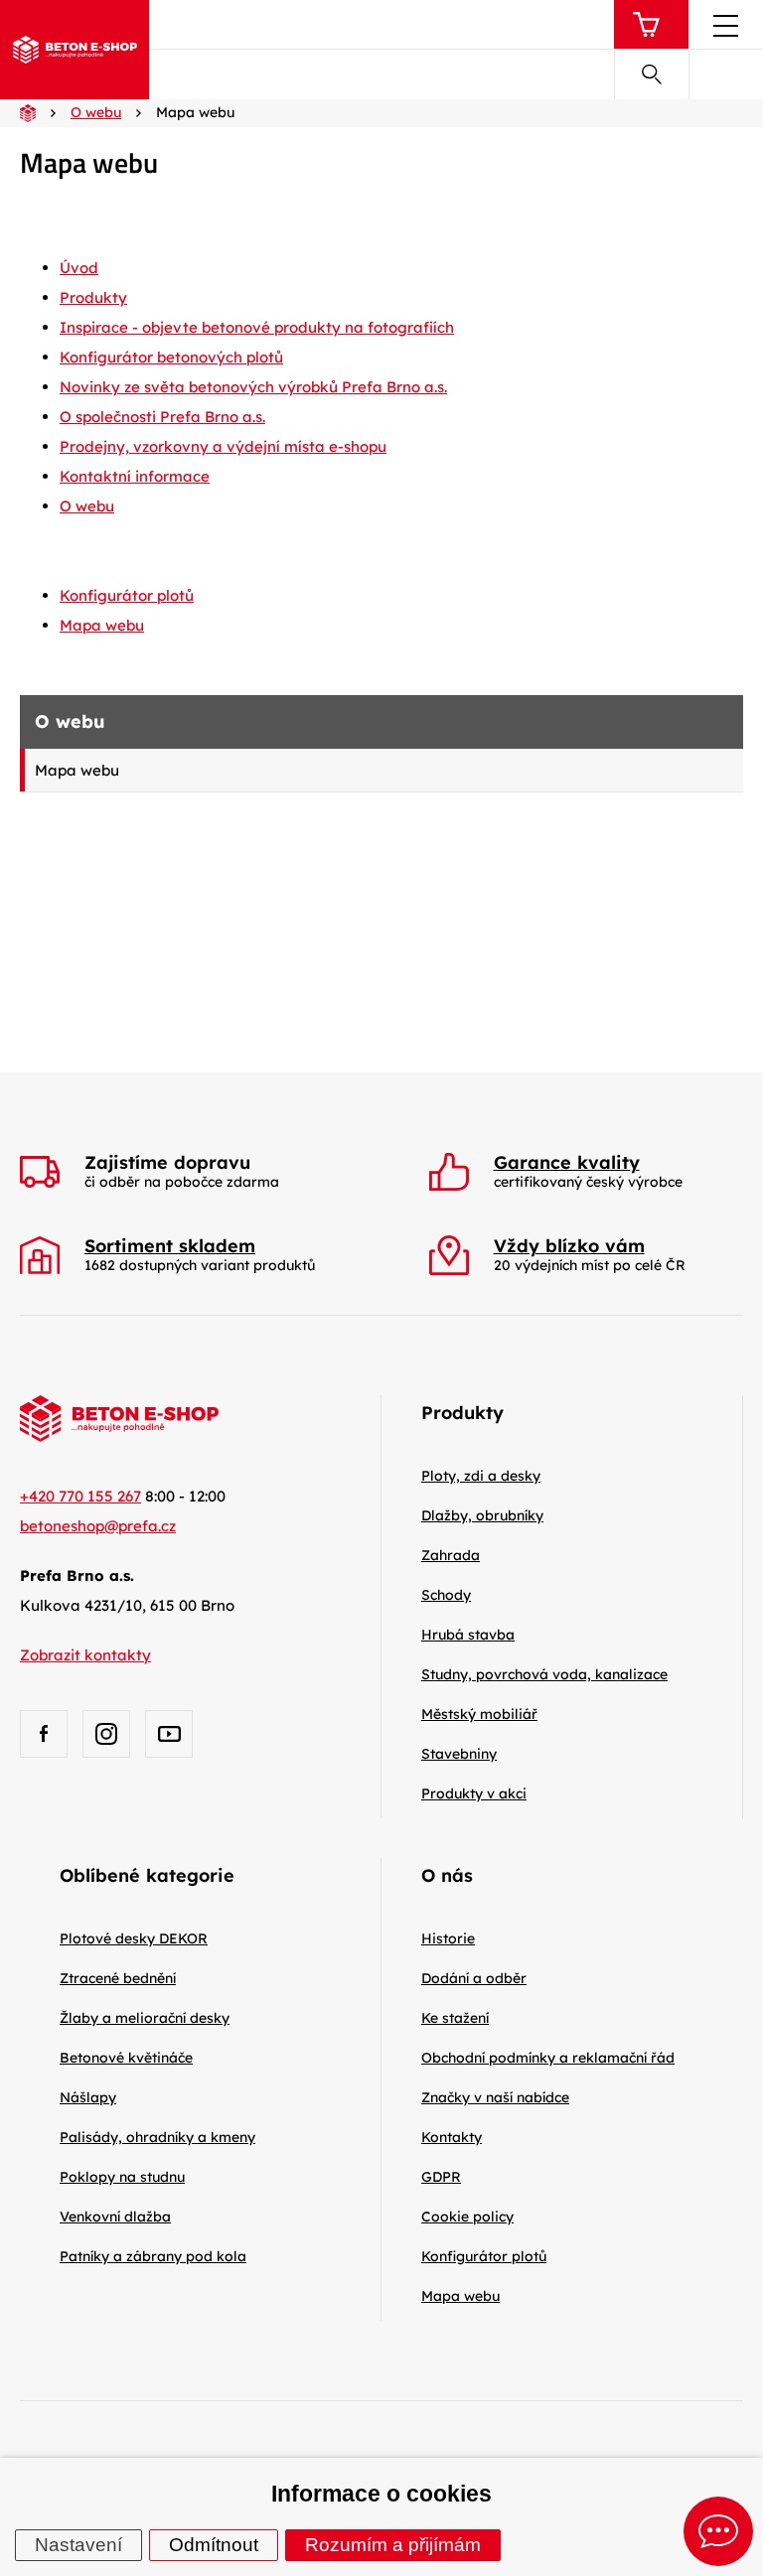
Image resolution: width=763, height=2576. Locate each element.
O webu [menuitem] (87, 506)
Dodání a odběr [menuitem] (474, 1978)
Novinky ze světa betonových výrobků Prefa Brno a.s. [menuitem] (253, 387)
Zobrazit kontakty (85, 1655)
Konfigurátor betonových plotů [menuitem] (171, 357)
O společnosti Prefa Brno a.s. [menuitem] (162, 417)
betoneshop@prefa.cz (98, 1526)
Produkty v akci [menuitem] (474, 1793)
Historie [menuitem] (448, 1938)
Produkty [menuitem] (93, 297)
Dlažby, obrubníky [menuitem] (482, 1515)
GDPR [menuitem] (441, 2177)
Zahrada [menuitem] (451, 1555)
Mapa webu (102, 625)
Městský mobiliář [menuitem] (479, 1714)
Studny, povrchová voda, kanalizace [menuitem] (544, 1674)
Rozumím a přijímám (393, 2545)
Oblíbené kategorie (147, 1875)
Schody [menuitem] (446, 1595)
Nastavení (78, 2545)
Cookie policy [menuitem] (467, 2217)
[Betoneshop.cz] (75, 50)
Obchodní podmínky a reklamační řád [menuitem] (548, 2058)
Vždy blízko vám (569, 1246)
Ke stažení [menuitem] (455, 2018)
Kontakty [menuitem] (452, 2137)
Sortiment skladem (170, 1246)
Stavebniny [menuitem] (459, 1754)
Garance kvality (567, 1163)
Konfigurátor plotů (127, 595)
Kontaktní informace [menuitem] (135, 476)
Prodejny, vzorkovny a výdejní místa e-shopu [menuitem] (223, 446)
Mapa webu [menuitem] (77, 770)
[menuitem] (134, 1938)
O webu (70, 721)
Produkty (462, 1413)
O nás (447, 1875)
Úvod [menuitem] (79, 268)
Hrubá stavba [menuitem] (468, 1635)
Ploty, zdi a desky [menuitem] (481, 1476)
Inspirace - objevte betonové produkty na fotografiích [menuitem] (257, 327)
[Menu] (726, 30)
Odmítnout (214, 2545)
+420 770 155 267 (80, 1496)
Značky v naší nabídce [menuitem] (495, 2097)
